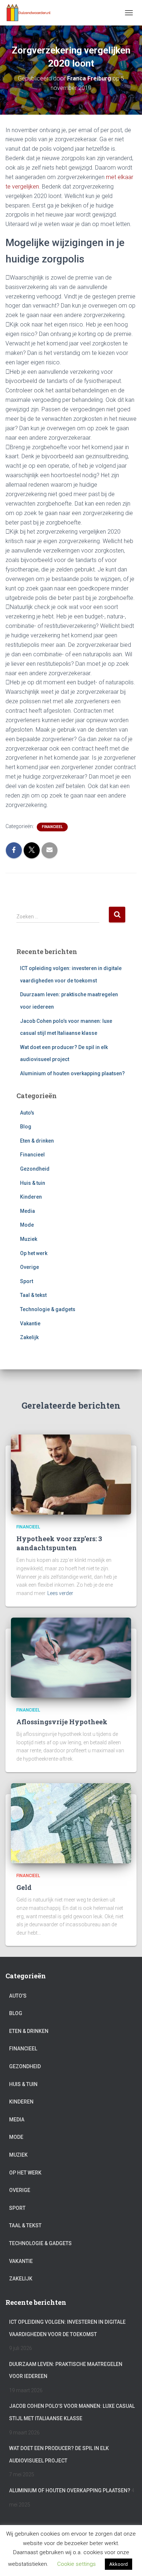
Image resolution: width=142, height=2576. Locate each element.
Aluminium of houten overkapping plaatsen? (72, 1073)
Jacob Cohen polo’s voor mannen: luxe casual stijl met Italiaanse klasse (72, 2412)
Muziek (29, 1239)
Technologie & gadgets (48, 1309)
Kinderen (31, 1197)
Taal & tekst (33, 1295)
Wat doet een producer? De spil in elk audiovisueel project (59, 2454)
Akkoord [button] (119, 2564)
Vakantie (30, 1323)
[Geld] (71, 1823)
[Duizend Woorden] (31, 13)
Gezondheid (35, 1169)
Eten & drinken (37, 1141)
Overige (29, 1267)
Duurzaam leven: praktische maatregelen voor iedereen (66, 2370)
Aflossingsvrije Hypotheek (62, 1722)
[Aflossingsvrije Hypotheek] (71, 1657)
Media (27, 1211)
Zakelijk (29, 1337)
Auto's (27, 1113)
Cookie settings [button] (76, 2564)
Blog (26, 1127)
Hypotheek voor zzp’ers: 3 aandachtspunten (59, 1543)
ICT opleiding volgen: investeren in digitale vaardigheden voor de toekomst (67, 2328)
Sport (27, 1281)
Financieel (52, 827)
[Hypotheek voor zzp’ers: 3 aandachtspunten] (71, 1474)
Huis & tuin (33, 1183)
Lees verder (60, 1593)
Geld (24, 1887)
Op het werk (34, 1253)
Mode (27, 1225)
